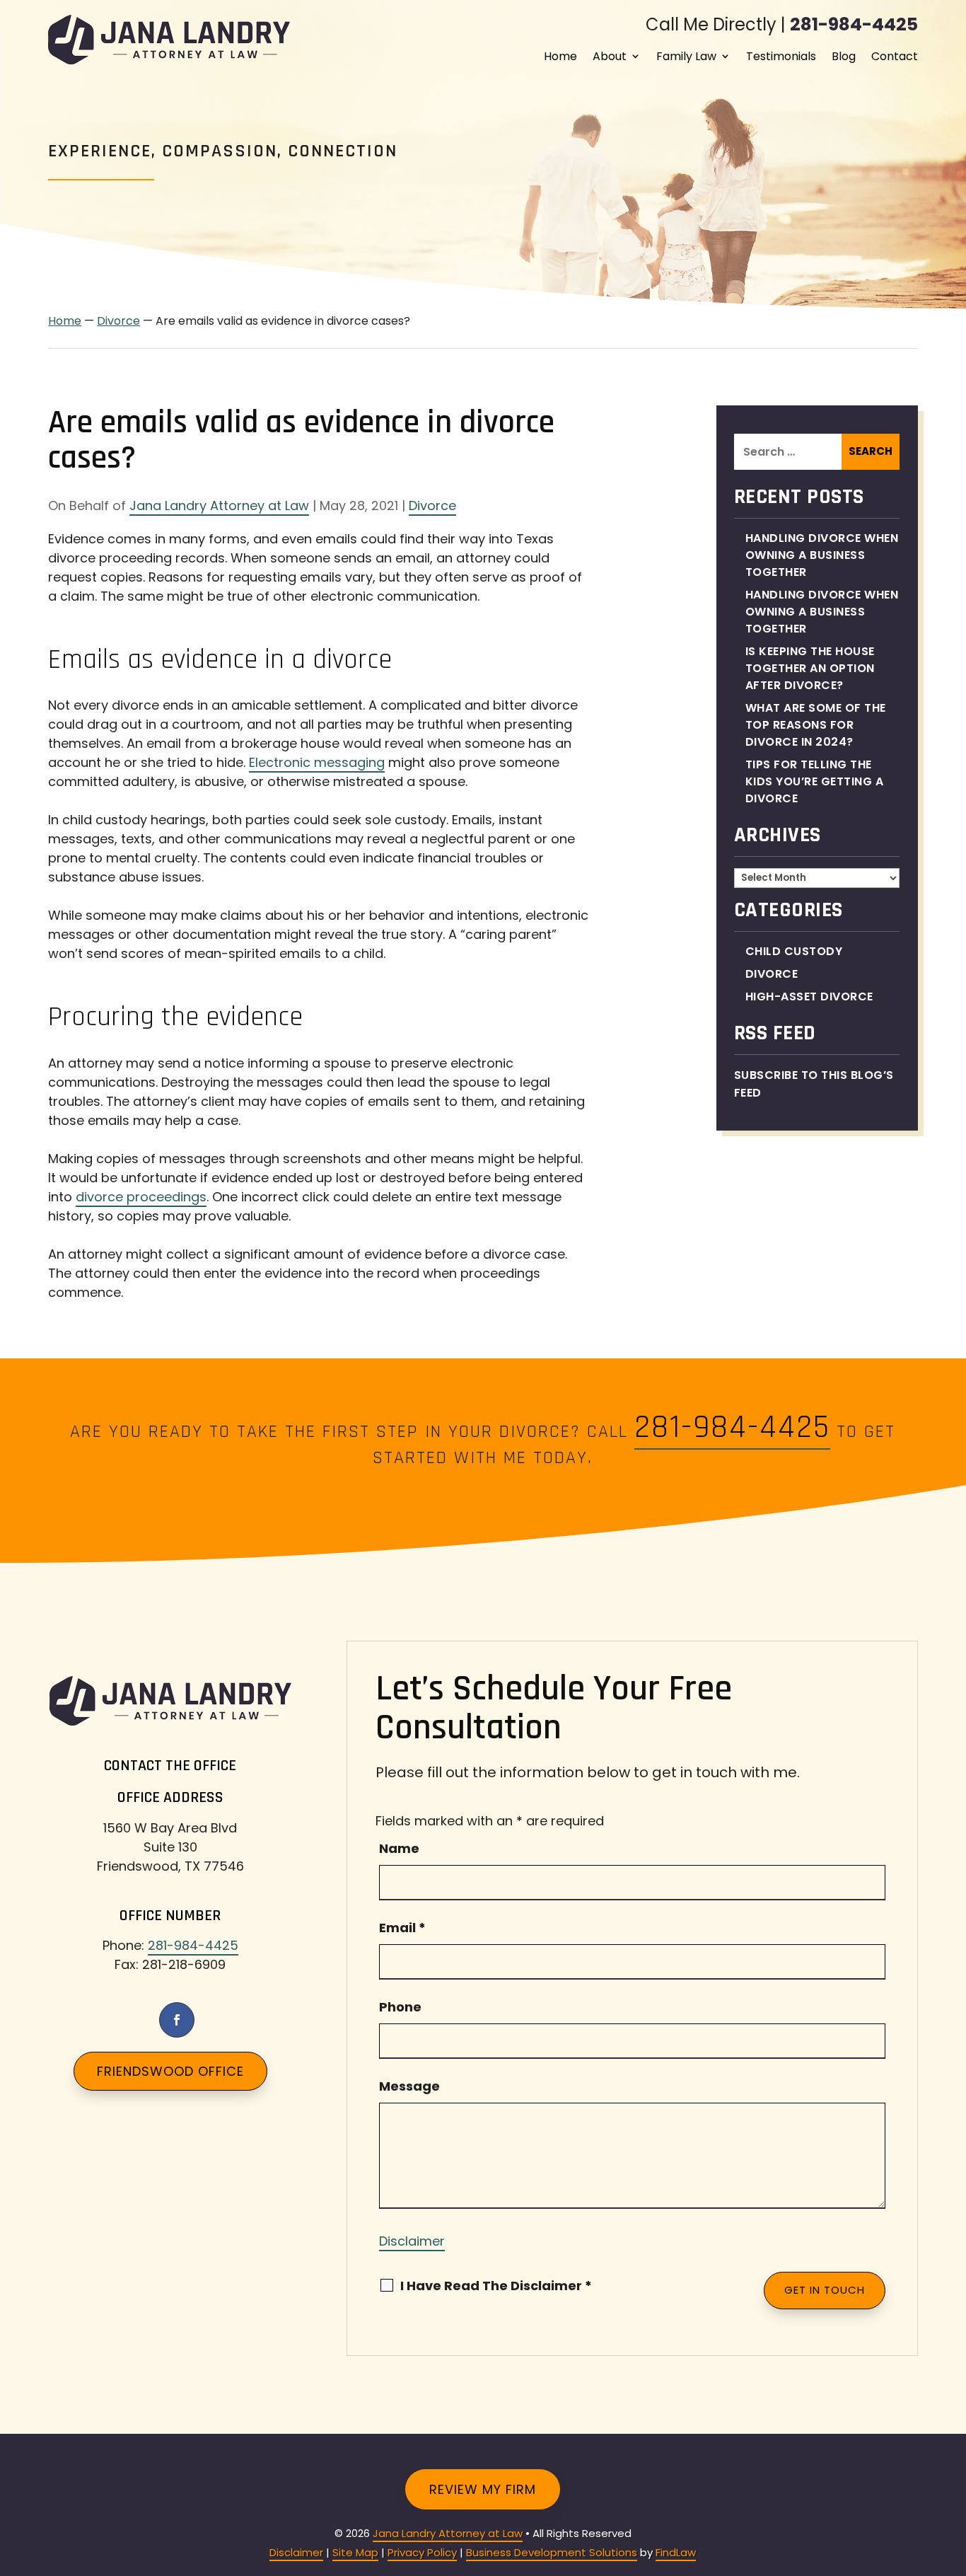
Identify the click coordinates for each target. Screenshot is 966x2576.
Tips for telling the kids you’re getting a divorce (815, 781)
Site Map (355, 2552)
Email (402, 1928)
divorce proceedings (141, 1197)
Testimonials (781, 56)
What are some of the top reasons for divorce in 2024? (816, 725)
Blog (844, 56)
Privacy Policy (422, 2552)
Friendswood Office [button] (170, 2071)
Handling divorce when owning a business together (822, 612)
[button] (952, 2473)
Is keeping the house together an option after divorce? (810, 668)
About (610, 56)
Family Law (686, 56)
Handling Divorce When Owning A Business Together (822, 555)
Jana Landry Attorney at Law (219, 506)
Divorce (432, 506)
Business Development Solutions (552, 2552)
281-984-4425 (854, 24)
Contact (895, 56)
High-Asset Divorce (809, 997)
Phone (400, 2007)
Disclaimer (412, 2241)
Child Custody (794, 951)
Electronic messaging (317, 762)
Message (409, 2086)
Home (560, 56)
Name (399, 1848)
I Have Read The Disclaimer (496, 2286)
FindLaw (676, 2552)
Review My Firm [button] (483, 2489)
